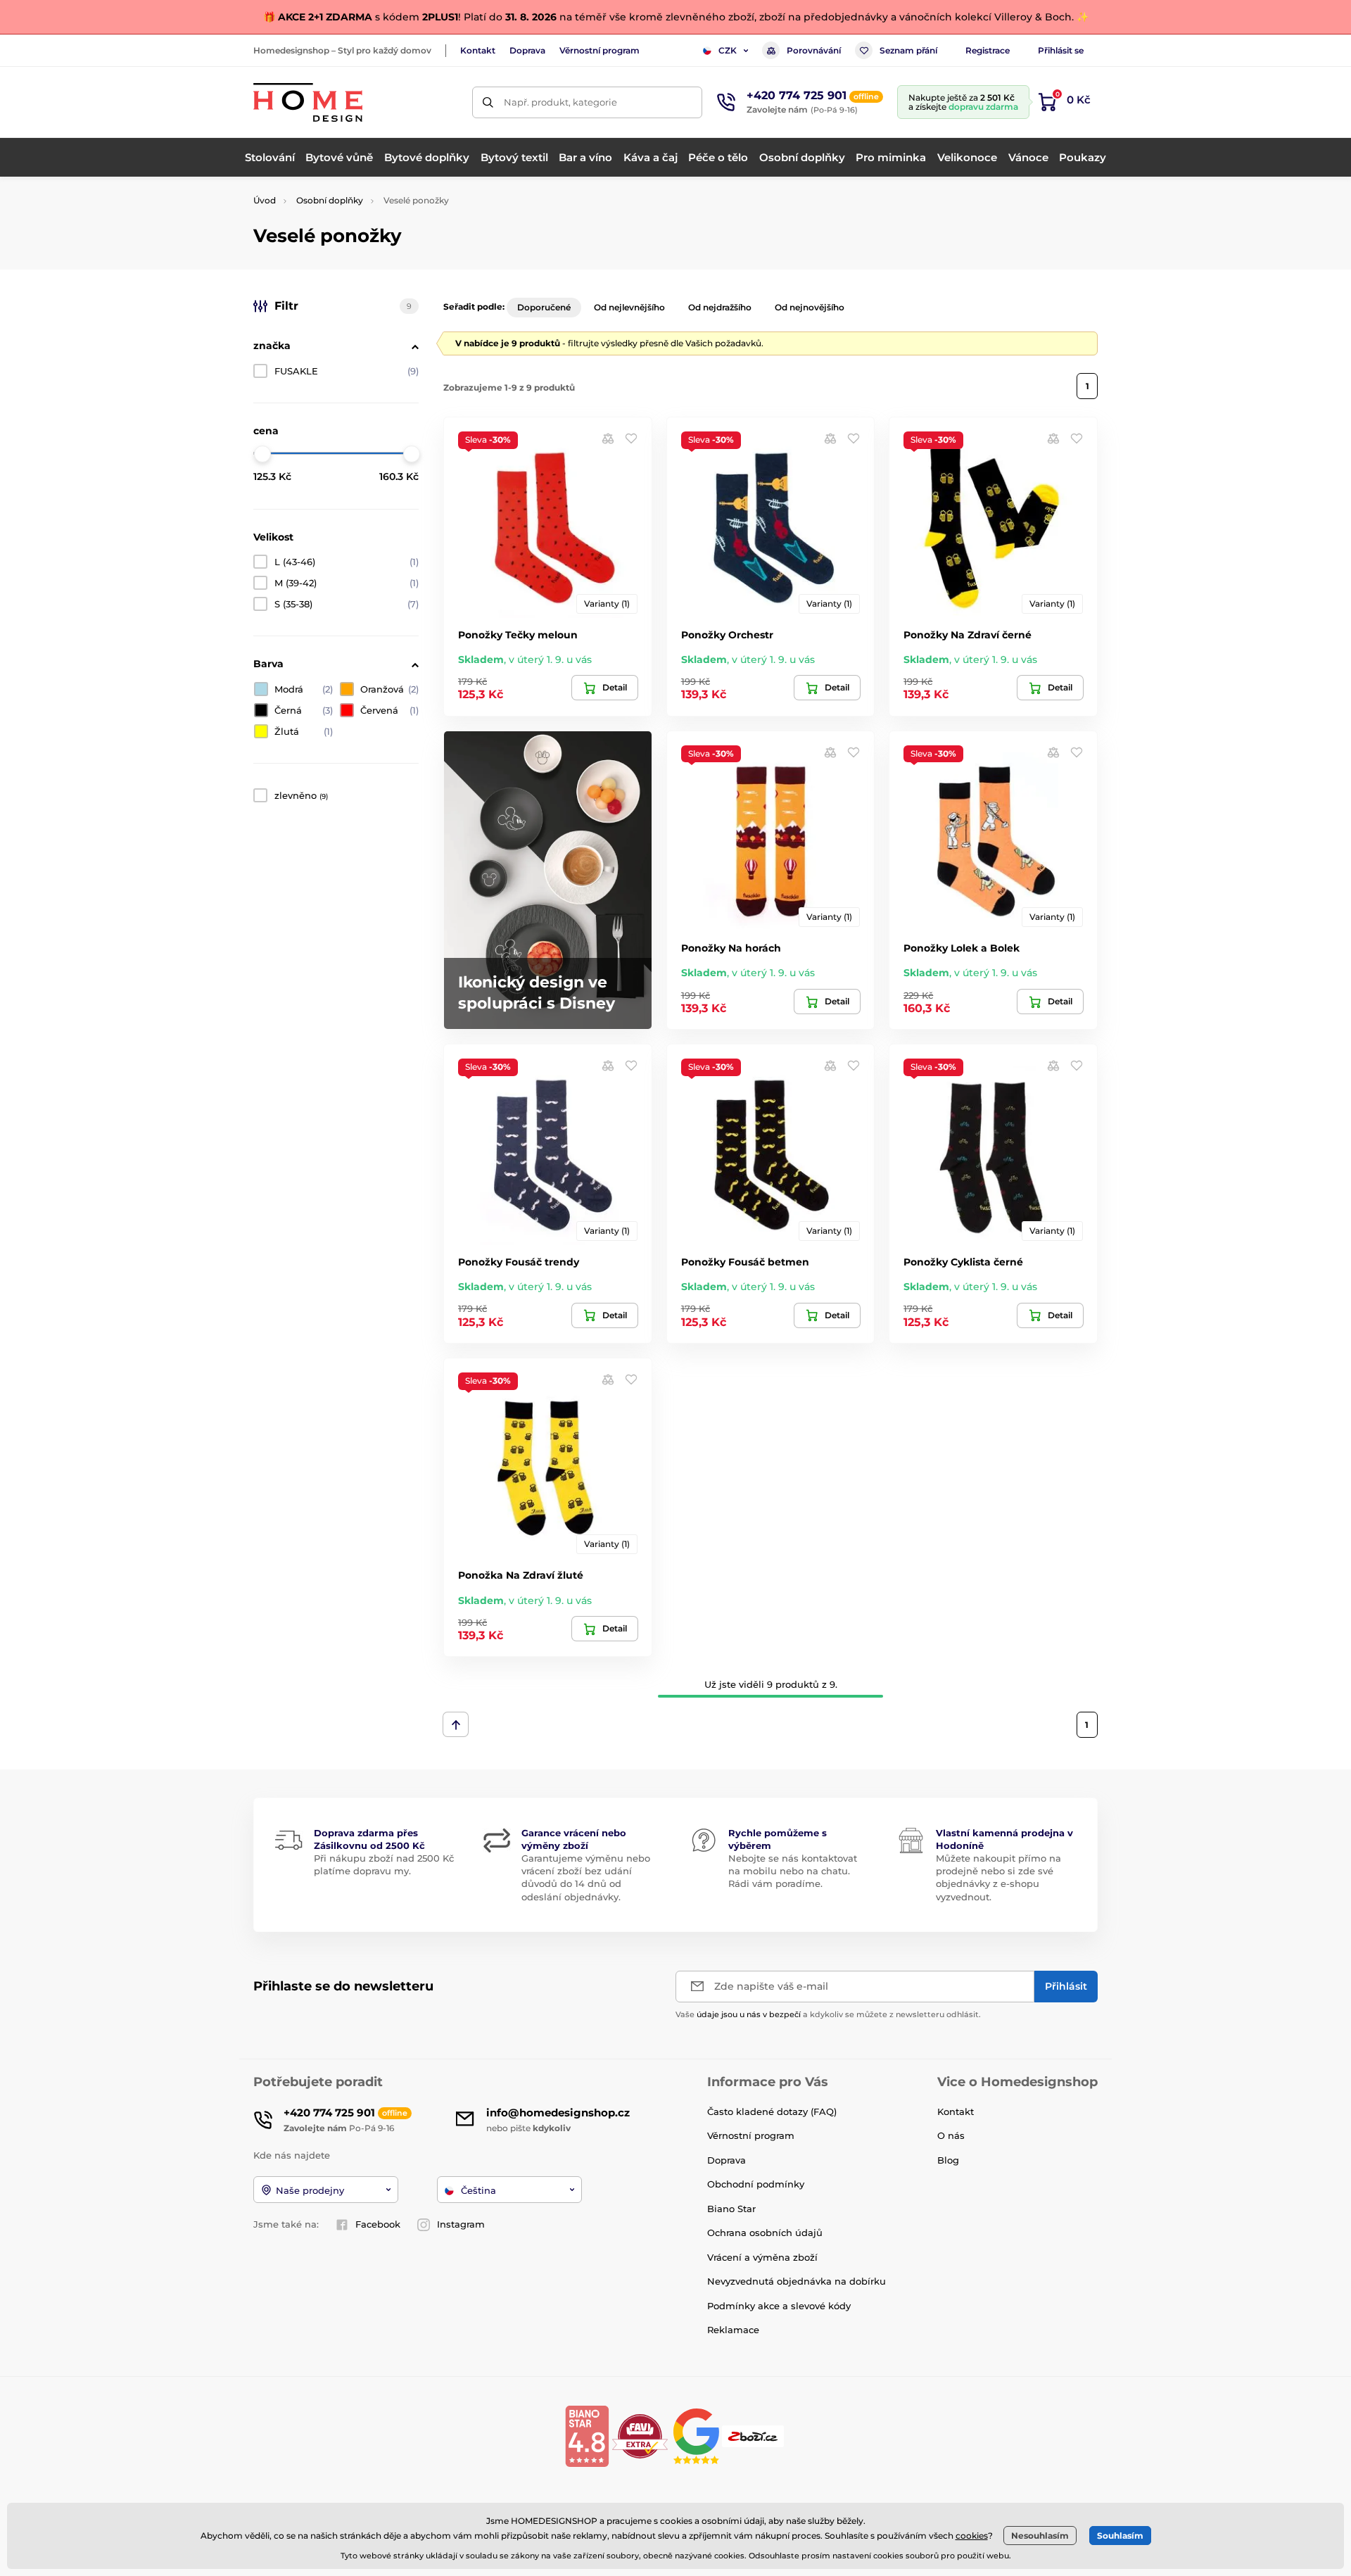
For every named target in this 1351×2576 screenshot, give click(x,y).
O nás (951, 2135)
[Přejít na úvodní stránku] (308, 102)
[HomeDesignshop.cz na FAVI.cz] (640, 2436)
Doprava (527, 50)
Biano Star (731, 2209)
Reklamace (733, 2330)
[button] (631, 438)
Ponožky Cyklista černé (963, 1262)
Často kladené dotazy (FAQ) (772, 2111)
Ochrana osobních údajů (765, 2233)
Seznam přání (908, 50)
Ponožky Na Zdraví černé (968, 635)
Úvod (265, 200)
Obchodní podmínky (756, 2184)
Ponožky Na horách (731, 948)
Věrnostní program (600, 50)
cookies (972, 2536)
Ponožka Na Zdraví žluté (521, 1575)
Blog (948, 2160)
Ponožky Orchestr (727, 635)
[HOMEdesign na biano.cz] (587, 2436)
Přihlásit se (1061, 50)
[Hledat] (488, 102)
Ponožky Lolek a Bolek (962, 948)
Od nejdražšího (720, 307)
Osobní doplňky (330, 200)
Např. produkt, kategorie (560, 102)
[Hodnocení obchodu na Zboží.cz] (754, 2436)
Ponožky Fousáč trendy (519, 1262)
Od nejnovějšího (810, 307)
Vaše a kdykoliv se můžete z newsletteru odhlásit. (828, 2014)
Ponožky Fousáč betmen (745, 1262)
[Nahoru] (456, 1724)
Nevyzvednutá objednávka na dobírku (797, 2281)
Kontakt (478, 50)
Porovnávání (814, 50)
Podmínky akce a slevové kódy (779, 2306)
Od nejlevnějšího (629, 307)
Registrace (988, 50)
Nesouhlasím (1040, 2536)
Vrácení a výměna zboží (762, 2257)
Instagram (461, 2224)
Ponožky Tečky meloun (518, 635)
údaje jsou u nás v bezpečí (749, 2014)
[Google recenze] (698, 2436)
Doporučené (544, 307)
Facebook (378, 2224)
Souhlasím (1120, 2536)
